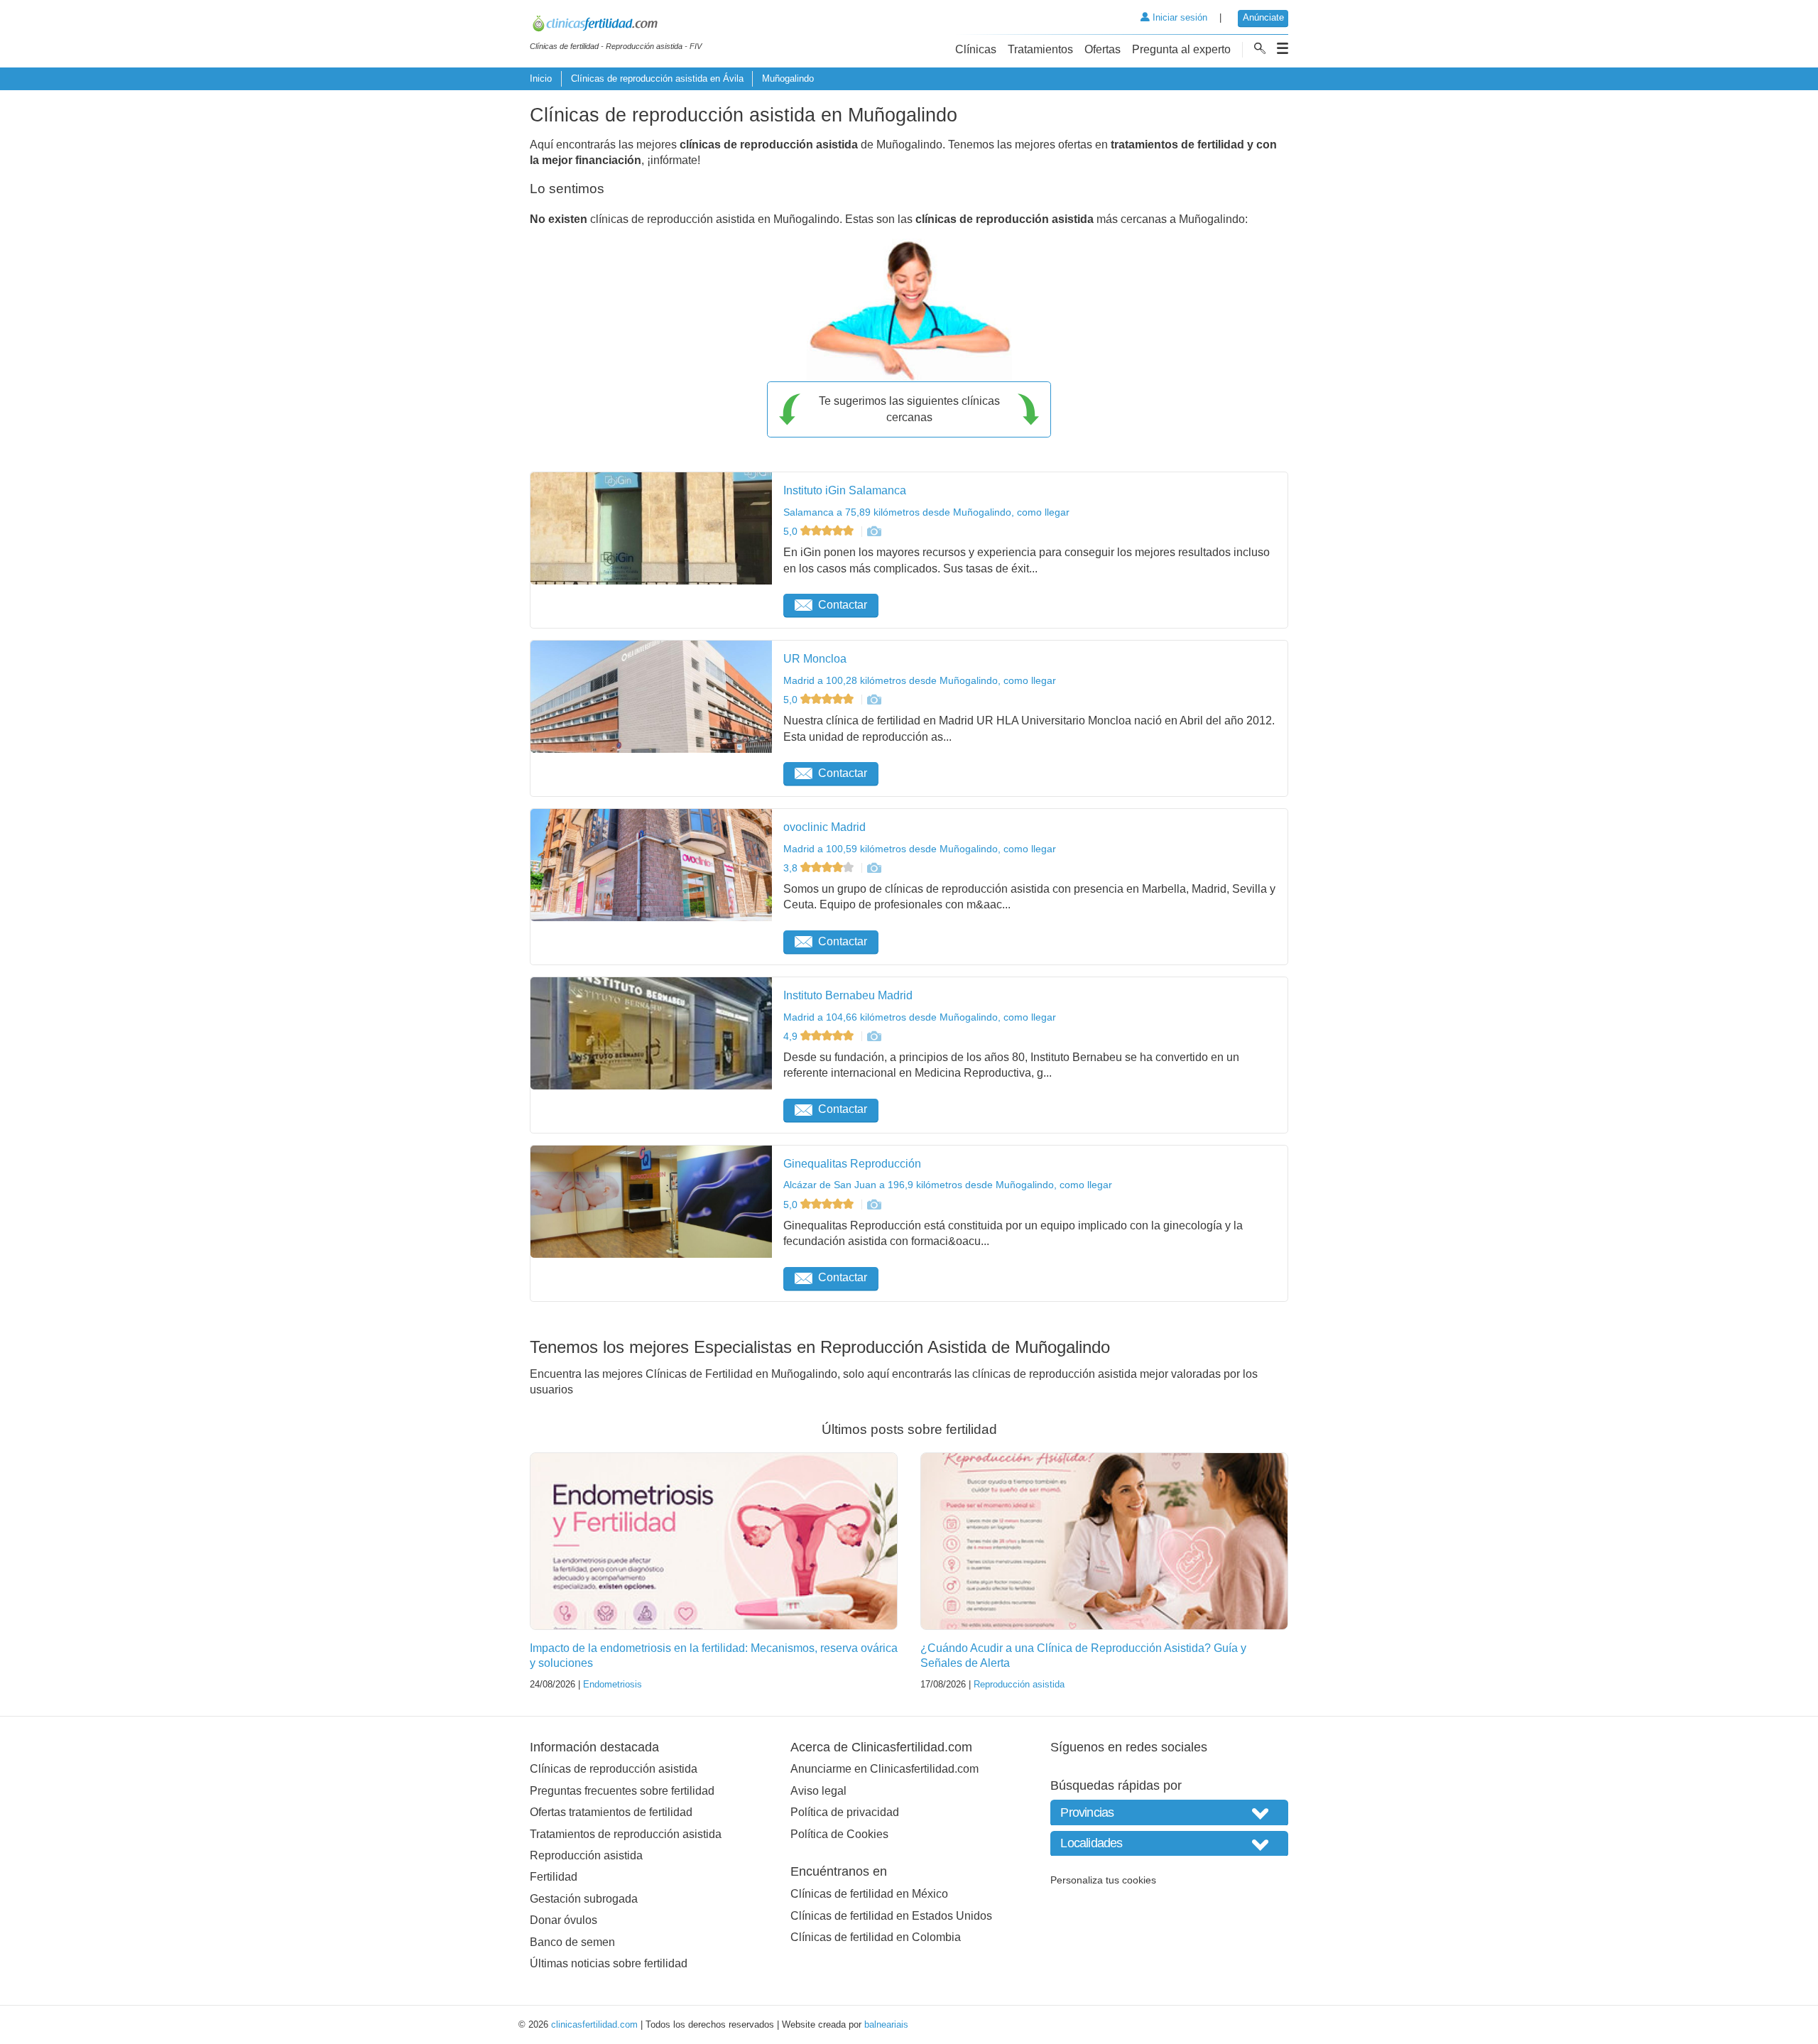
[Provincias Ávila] (1169, 1812)
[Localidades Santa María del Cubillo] (1169, 1843)
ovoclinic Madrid (824, 827)
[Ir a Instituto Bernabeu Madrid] (873, 1036)
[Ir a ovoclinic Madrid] (873, 868)
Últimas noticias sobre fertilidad (609, 1963)
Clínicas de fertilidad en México (869, 1894)
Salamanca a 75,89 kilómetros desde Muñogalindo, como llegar (926, 512)
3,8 (792, 868)
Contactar (843, 605)
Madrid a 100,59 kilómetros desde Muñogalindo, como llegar (920, 849)
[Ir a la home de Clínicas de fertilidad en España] (616, 26)
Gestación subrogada (584, 1899)
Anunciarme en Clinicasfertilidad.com (884, 1769)
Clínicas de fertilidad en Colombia (876, 1937)
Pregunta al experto (1181, 49)
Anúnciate (1263, 17)
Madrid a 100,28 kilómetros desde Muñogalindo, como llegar (920, 680)
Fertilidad (554, 1877)
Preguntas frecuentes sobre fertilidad (622, 1791)
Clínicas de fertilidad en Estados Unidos (891, 1916)
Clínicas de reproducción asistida (614, 1769)
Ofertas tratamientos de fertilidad (611, 1812)
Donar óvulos (564, 1920)
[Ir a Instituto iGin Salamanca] (873, 531)
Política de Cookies (839, 1834)
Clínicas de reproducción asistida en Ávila (657, 78)
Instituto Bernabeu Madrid (848, 995)
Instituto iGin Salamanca (845, 490)
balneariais (886, 2024)
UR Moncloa (815, 659)
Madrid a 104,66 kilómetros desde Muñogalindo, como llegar (920, 1017)
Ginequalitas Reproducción (852, 1164)
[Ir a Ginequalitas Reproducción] (873, 1205)
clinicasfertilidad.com (594, 2024)
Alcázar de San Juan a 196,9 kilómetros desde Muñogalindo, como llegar (948, 1185)
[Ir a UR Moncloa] (873, 700)
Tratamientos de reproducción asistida (626, 1834)
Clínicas (976, 49)
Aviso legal (818, 1791)
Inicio (541, 78)
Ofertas (1103, 49)
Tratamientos (1040, 49)
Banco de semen (572, 1942)
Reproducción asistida (1019, 1684)
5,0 (792, 531)
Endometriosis (613, 1684)
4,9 (792, 1036)
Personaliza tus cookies (1103, 1880)
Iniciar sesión (1179, 17)
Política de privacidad (845, 1812)
